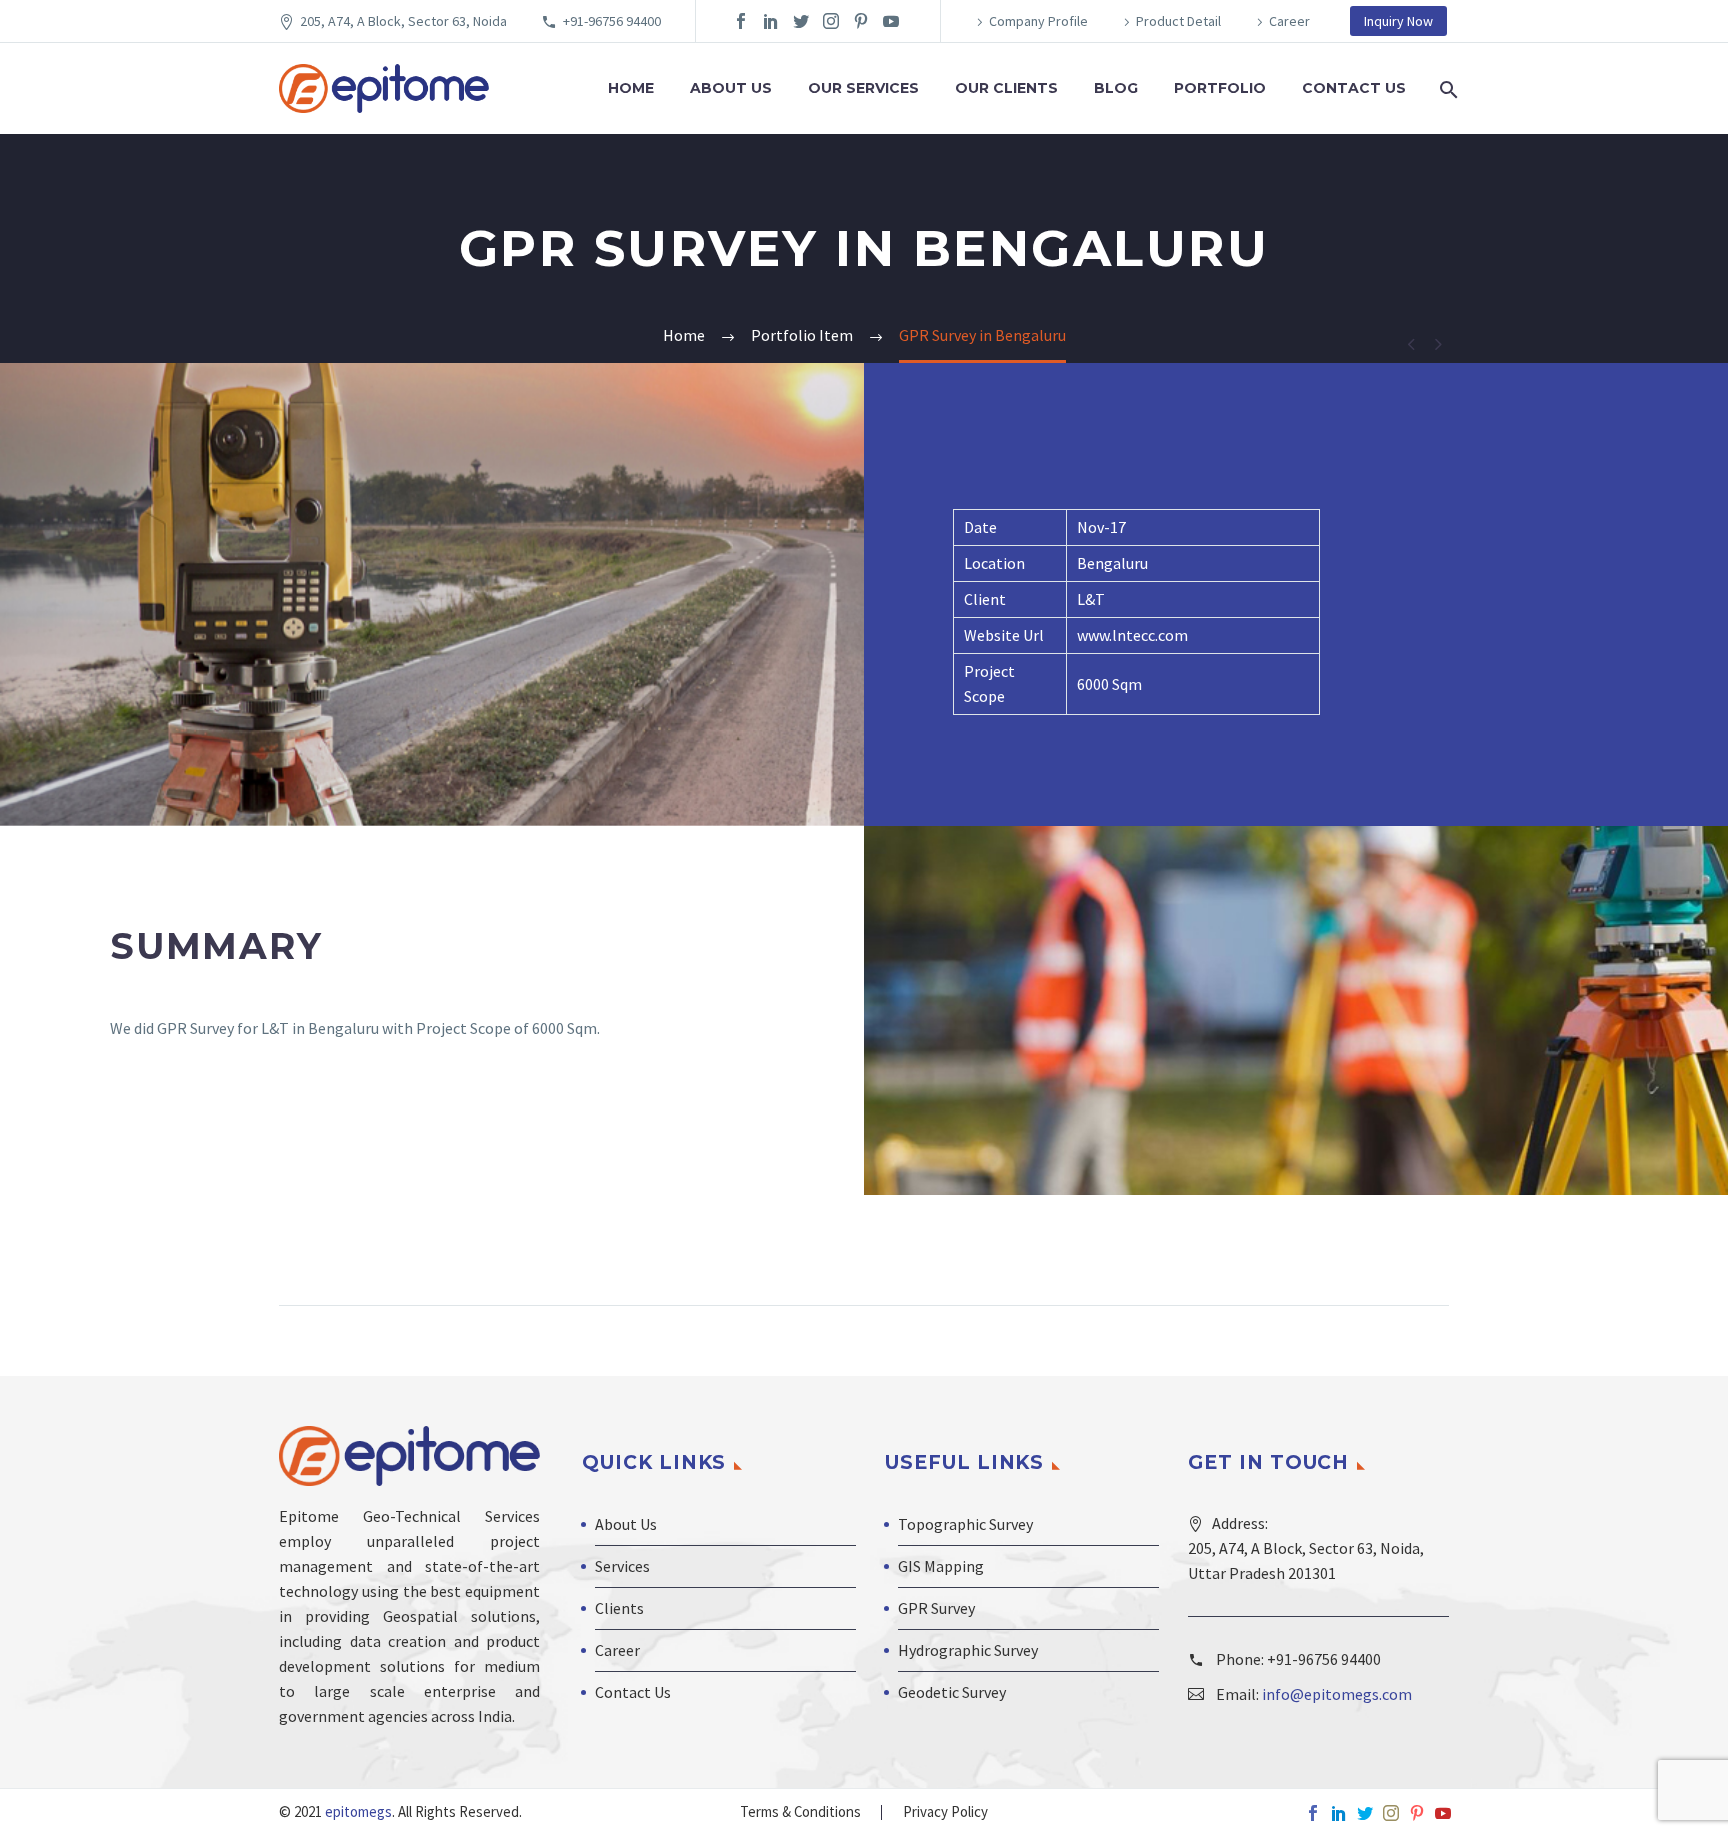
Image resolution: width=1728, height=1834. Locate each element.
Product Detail (1178, 21)
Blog (1116, 88)
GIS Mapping (941, 1566)
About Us (731, 88)
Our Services (863, 88)
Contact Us (1354, 88)
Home (631, 88)
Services (622, 1566)
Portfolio (1220, 88)
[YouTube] (891, 21)
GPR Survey (936, 1608)
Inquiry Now (1398, 21)
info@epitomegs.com (1337, 1694)
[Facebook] (741, 21)
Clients (619, 1608)
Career (1289, 21)
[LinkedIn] (771, 21)
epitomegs (357, 1811)
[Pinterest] (861, 21)
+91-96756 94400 (612, 21)
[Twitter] (801, 21)
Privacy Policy (945, 1812)
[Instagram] (831, 21)
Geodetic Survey (952, 1692)
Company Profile (1038, 21)
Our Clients (1006, 88)
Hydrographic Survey (968, 1650)
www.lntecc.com (1132, 635)
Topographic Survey (965, 1524)
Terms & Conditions (800, 1812)
